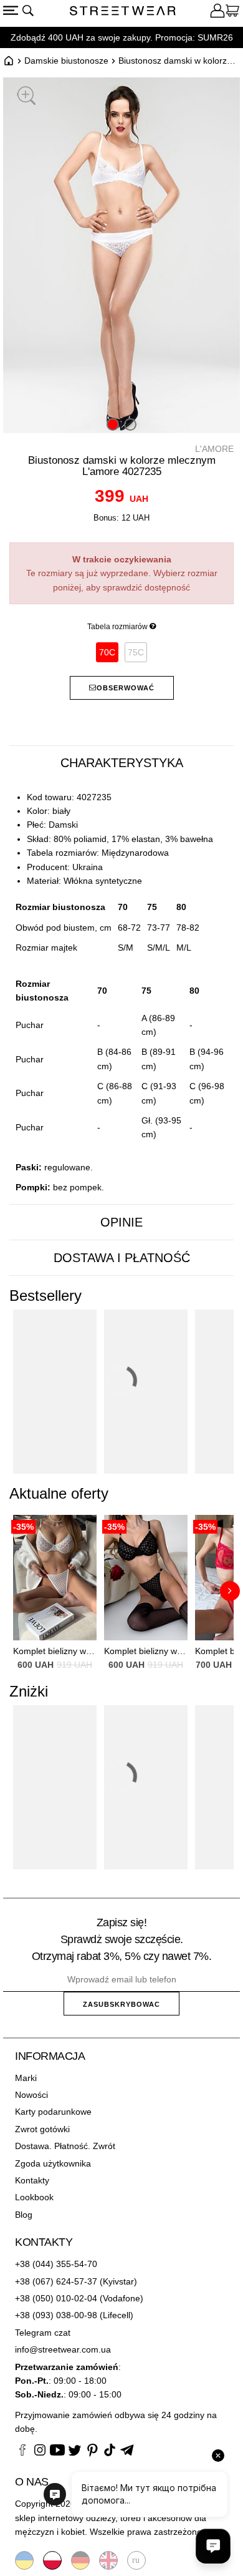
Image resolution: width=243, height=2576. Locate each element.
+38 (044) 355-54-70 (56, 2264)
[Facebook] (22, 2452)
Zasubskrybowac (121, 2004)
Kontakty (32, 2180)
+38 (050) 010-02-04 (56, 2298)
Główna (9, 61)
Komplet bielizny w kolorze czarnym (146, 1651)
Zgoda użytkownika (53, 2163)
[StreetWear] (123, 12)
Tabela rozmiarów (118, 627)
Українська (24, 2560)
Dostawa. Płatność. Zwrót (65, 2146)
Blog (24, 2215)
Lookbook (34, 2197)
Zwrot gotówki (42, 2129)
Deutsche (80, 2560)
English (108, 2560)
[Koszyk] (232, 12)
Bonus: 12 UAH (121, 518)
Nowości (31, 2095)
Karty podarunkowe (53, 2112)
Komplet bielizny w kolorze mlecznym (55, 1651)
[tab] (121, 763)
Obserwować (126, 688)
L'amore (214, 449)
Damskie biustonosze (66, 61)
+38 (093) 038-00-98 (56, 2315)
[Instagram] (40, 2452)
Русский (136, 2560)
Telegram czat (43, 2333)
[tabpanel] (121, 993)
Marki (26, 2078)
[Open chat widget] (213, 2546)
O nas (32, 2482)
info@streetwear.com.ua (63, 2349)
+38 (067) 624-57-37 (56, 2281)
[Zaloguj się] (217, 12)
